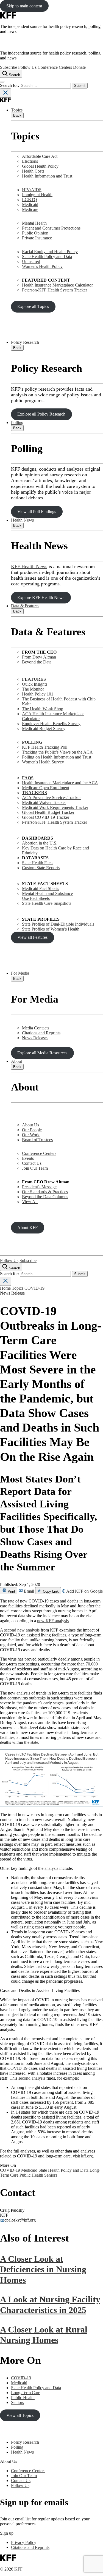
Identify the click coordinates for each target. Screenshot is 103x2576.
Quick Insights (35, 684)
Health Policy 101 (38, 694)
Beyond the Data (37, 662)
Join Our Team (35, 1168)
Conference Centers (55, 67)
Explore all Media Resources (42, 1053)
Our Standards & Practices (45, 1192)
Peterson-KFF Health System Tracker (55, 290)
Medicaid (30, 204)
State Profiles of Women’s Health (51, 929)
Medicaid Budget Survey (44, 729)
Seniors (51, 2175)
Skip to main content (24, 6)
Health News (22, 520)
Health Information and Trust (47, 176)
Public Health (32, 2175)
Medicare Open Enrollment (46, 788)
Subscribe (9, 67)
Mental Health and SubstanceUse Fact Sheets (47, 896)
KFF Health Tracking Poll (45, 747)
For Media (20, 973)
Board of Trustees (37, 1140)
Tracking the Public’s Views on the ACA (57, 752)
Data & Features (25, 606)
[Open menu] (2, 82)
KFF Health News (29, 566)
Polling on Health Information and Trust (57, 757)
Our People (32, 1130)
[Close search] (5, 93)
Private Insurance (37, 238)
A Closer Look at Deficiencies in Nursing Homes (43, 2269)
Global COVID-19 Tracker (46, 817)
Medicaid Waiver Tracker (44, 802)
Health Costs (33, 171)
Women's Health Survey (43, 762)
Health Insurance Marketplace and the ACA (60, 783)
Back (17, 115)
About (16, 1061)
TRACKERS (34, 793)
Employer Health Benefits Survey (51, 724)
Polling (17, 423)
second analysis (32, 2078)
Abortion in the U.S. (40, 843)
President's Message (39, 1187)
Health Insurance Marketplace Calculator (57, 285)
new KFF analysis (53, 1621)
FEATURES (34, 679)
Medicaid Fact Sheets (41, 888)
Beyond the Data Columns (45, 1197)
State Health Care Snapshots (47, 903)
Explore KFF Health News (41, 598)
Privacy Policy (24, 2542)
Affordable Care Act (40, 156)
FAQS (28, 778)
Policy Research (25, 342)
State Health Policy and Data (47, 257)
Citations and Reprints (41, 1033)
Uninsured (31, 261)
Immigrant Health (37, 195)
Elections (30, 161)
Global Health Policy (40, 166)
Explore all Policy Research (41, 414)
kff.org (87, 2156)
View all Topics (20, 2415)
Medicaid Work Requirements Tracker (55, 807)
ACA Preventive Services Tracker (51, 798)
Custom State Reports (41, 868)
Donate (79, 67)
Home (5, 1288)
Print (11, 1591)
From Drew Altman (39, 657)
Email (29, 1591)
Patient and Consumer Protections (51, 228)
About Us (30, 1125)
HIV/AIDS (32, 190)
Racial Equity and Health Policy (50, 252)
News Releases (35, 1038)
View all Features (32, 937)
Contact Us (32, 1163)
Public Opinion (35, 233)
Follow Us (27, 67)
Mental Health (34, 223)
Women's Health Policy (42, 266)
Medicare (30, 209)
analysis (51, 1868)
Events (28, 1158)
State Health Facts (38, 863)
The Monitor (33, 689)
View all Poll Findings (37, 512)
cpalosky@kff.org (20, 2220)
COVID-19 (34, 1288)
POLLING (32, 742)
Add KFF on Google (84, 1591)
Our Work (31, 1135)
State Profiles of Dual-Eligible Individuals (58, 924)
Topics (17, 110)
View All (30, 1202)
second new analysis (22, 1630)
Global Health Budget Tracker (48, 812)
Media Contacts (36, 1028)
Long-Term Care (26, 2393)
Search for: (10, 85)
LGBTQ (30, 200)
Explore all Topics (33, 306)
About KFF (27, 1228)
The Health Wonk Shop (43, 709)
